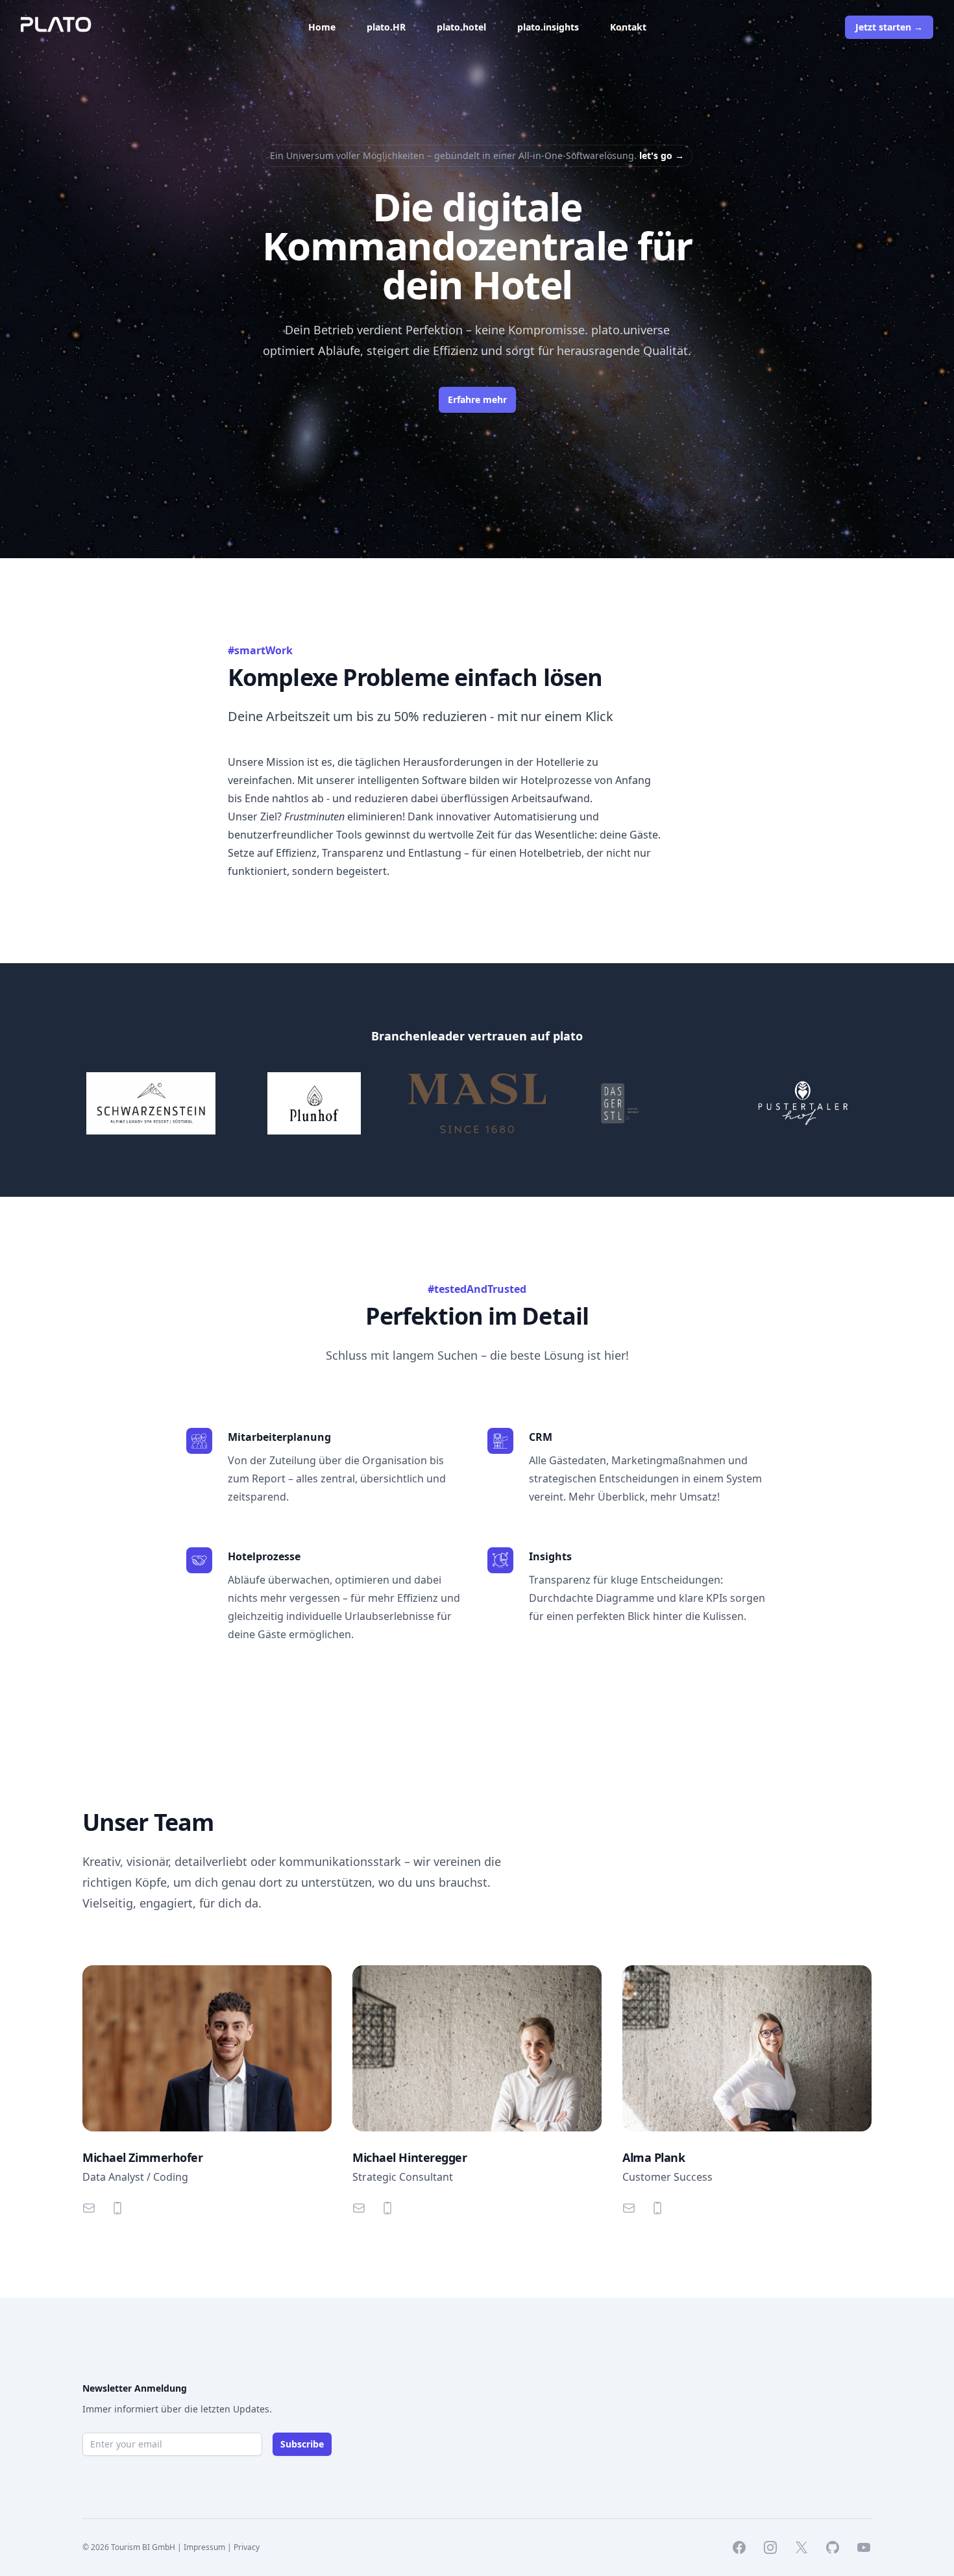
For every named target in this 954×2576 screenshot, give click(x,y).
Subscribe (302, 2444)
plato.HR (386, 27)
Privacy (247, 2547)
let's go (662, 155)
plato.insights (548, 27)
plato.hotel (461, 27)
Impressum (204, 2547)
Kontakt (628, 27)
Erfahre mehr (477, 399)
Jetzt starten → (889, 27)
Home (322, 27)
